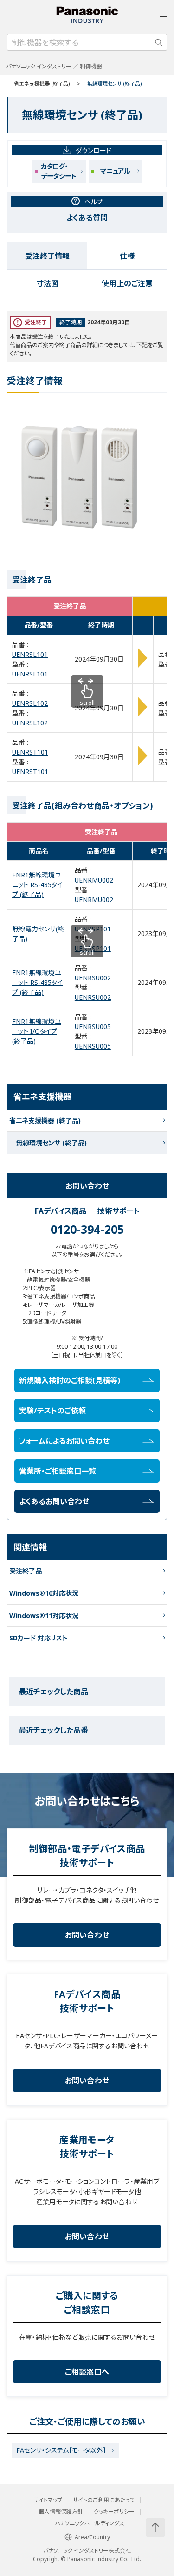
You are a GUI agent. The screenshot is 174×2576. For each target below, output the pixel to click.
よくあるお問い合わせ (54, 1501)
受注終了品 (26, 1571)
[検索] (159, 42)
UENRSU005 (93, 1027)
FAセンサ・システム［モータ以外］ (61, 2450)
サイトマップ (48, 2500)
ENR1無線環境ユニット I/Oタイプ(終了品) (37, 1031)
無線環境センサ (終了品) (52, 1143)
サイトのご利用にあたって (104, 2500)
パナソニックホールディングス (90, 2523)
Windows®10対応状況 (44, 1593)
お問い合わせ (87, 1935)
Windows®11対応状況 (44, 1616)
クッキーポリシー (114, 2512)
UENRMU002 (94, 880)
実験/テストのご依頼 (52, 1411)
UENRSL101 (30, 654)
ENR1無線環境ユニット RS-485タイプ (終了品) (37, 885)
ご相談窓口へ (87, 2372)
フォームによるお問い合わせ (64, 1441)
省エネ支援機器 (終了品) (42, 84)
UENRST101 (30, 752)
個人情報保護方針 (61, 2512)
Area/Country (92, 2537)
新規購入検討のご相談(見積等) (70, 1380)
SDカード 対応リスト (39, 1638)
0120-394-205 (87, 1229)
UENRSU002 (93, 978)
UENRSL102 (30, 703)
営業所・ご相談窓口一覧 (58, 1471)
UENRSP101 (93, 929)
